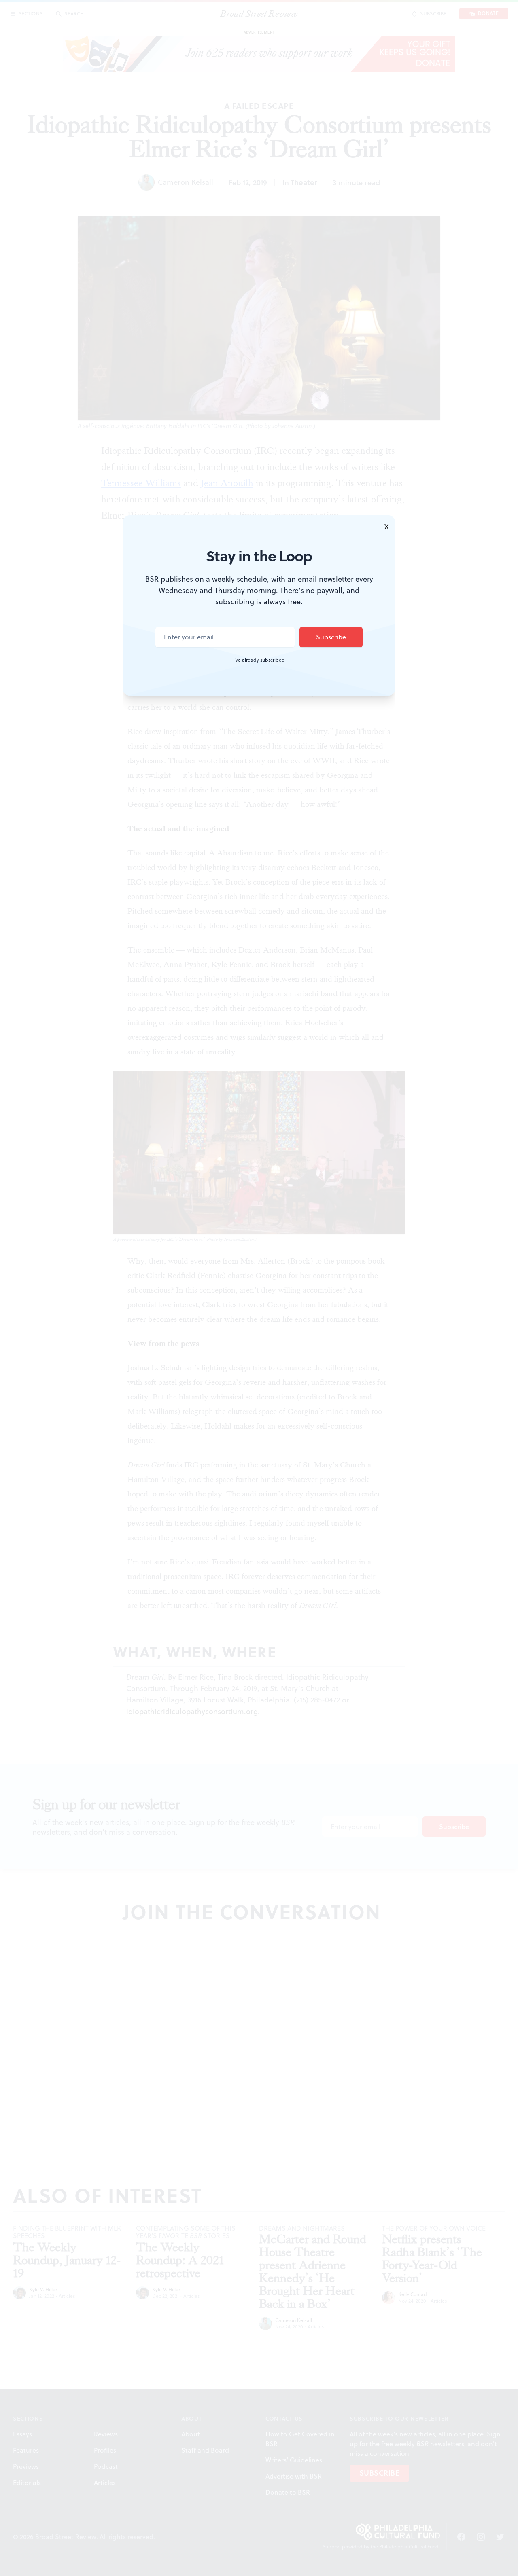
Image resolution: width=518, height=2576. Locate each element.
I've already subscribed (259, 660)
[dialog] (259, 1288)
